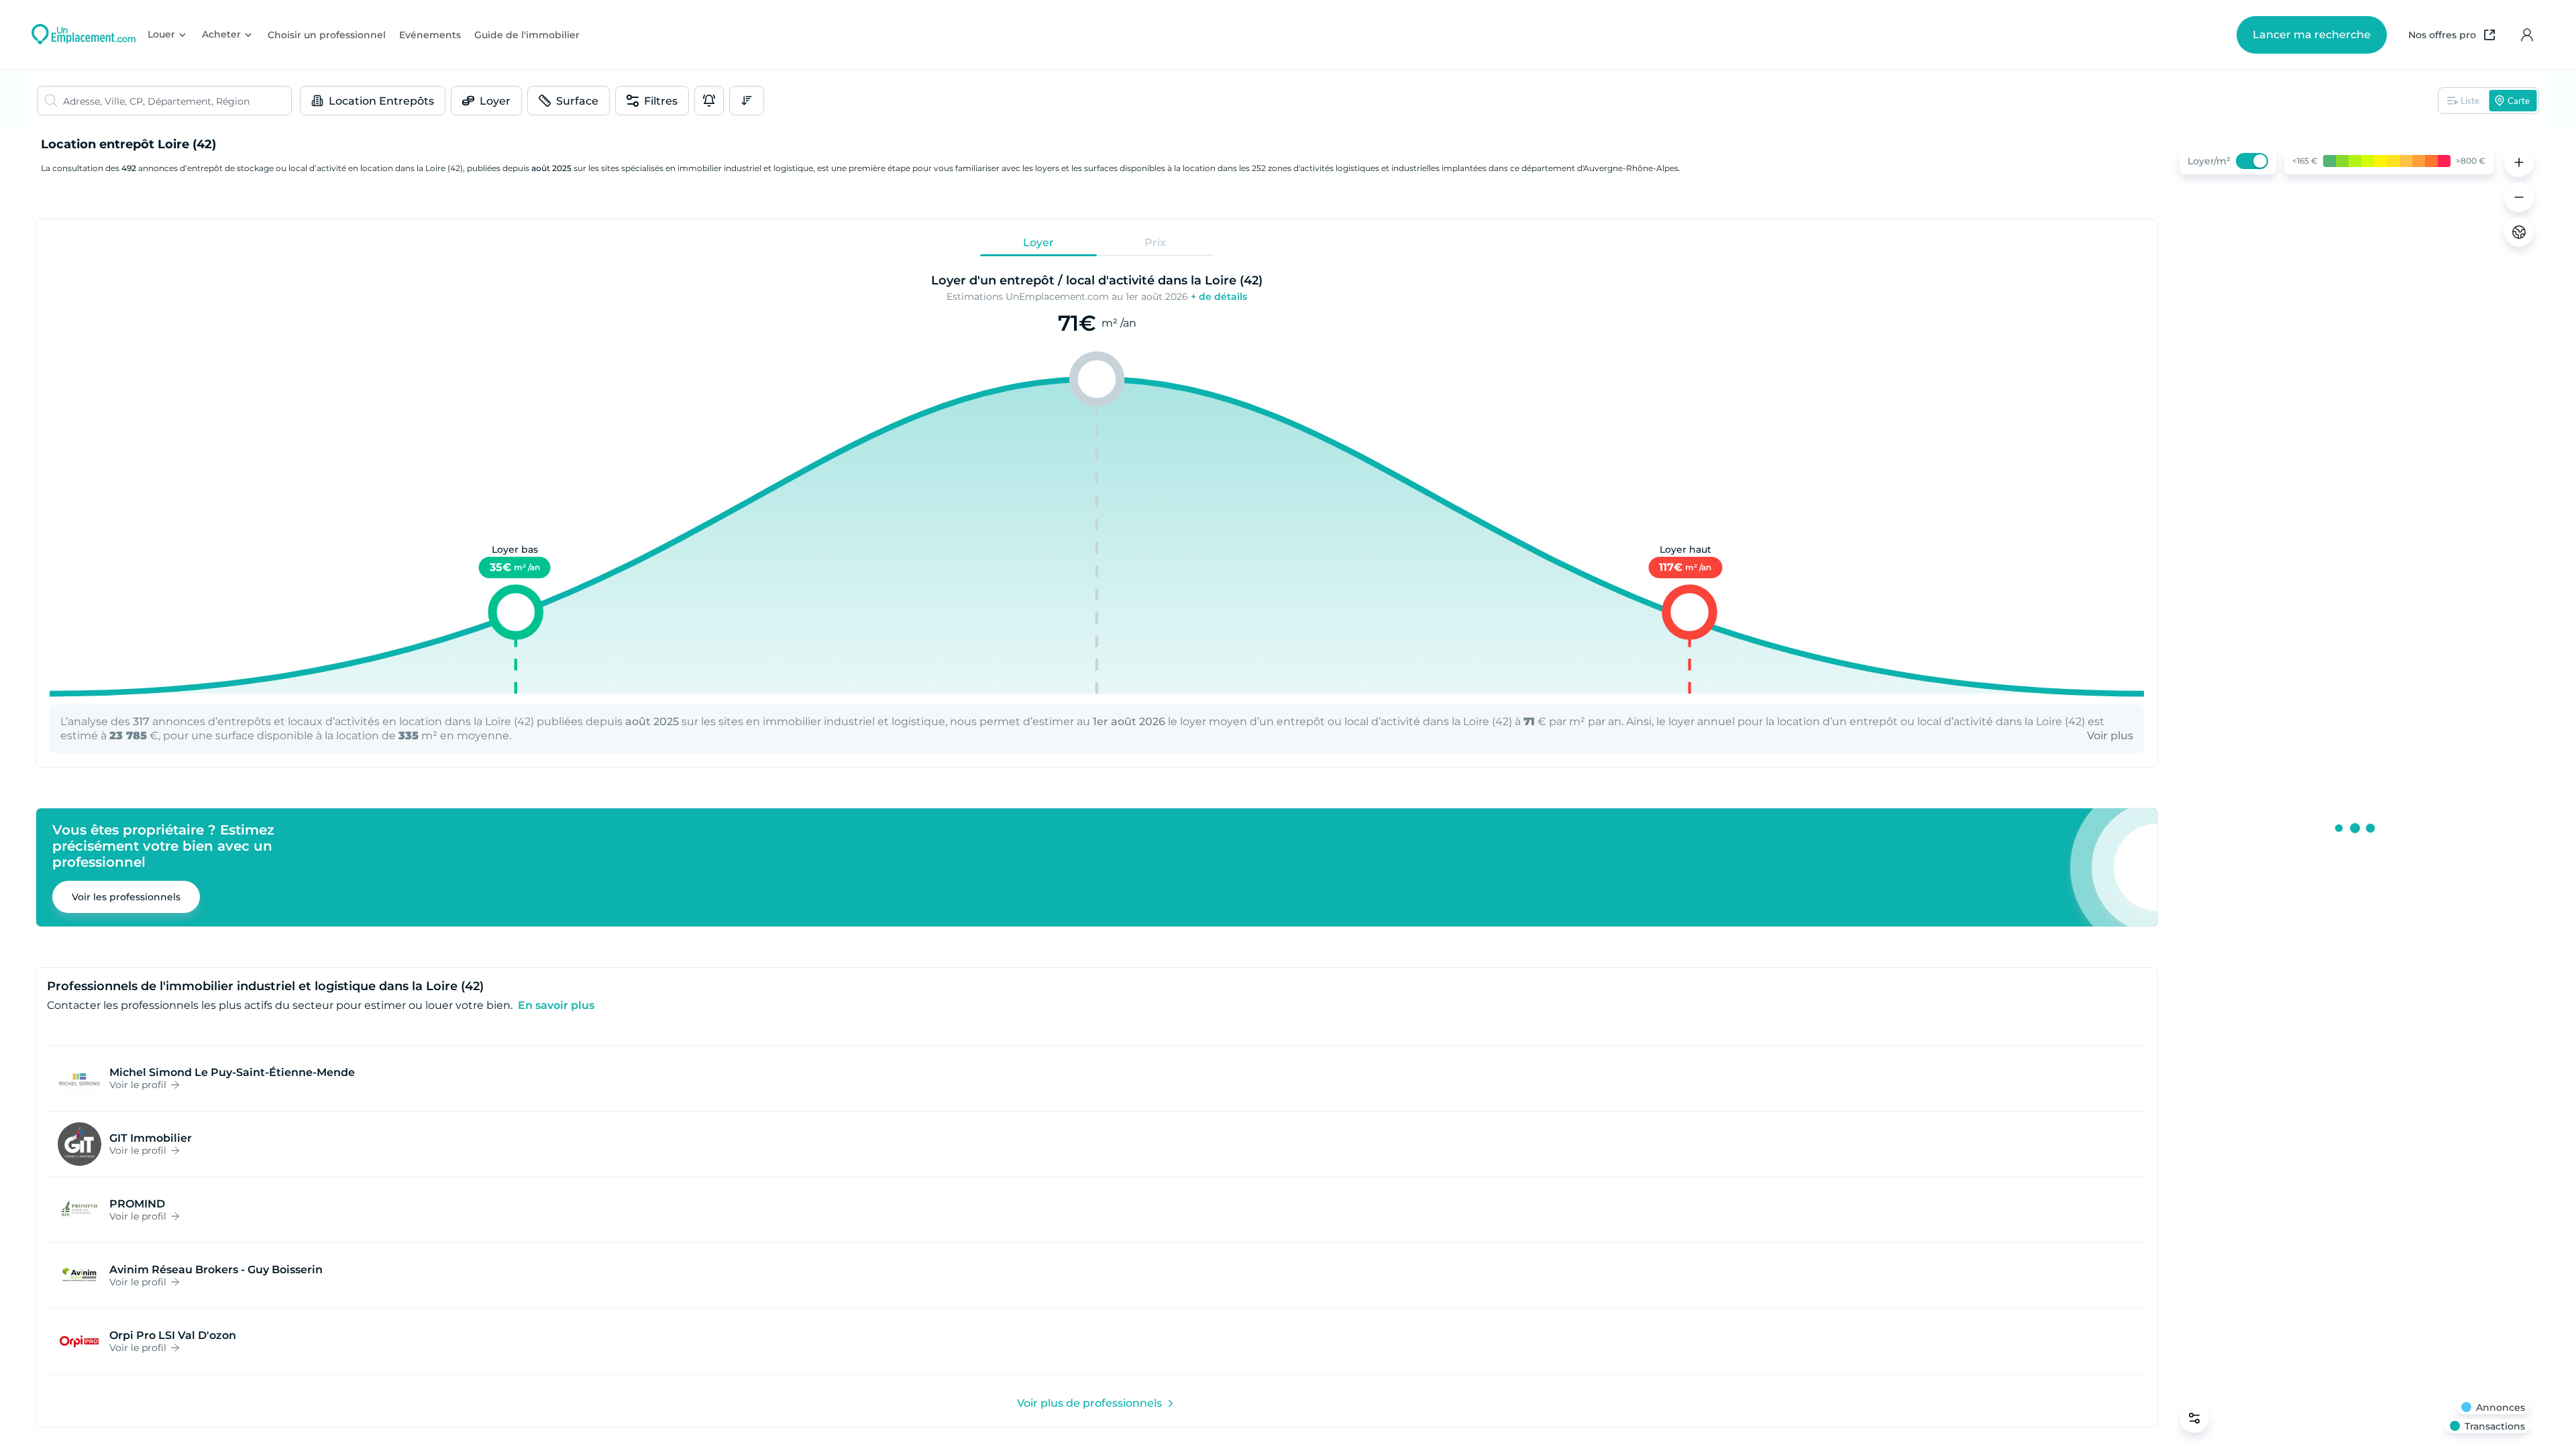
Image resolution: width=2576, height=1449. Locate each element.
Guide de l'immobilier (527, 35)
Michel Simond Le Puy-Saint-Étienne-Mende (232, 1072)
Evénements (430, 35)
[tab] (1038, 243)
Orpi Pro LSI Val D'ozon (173, 1335)
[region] (2355, 790)
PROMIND (137, 1204)
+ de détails (1219, 297)
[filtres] (2194, 1418)
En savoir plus (556, 1005)
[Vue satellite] (2519, 232)
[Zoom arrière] (2519, 197)
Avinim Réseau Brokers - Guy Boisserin (216, 1270)
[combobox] (177, 101)
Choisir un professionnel (327, 35)
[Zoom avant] (2519, 162)
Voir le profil (138, 1085)
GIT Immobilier (151, 1138)
